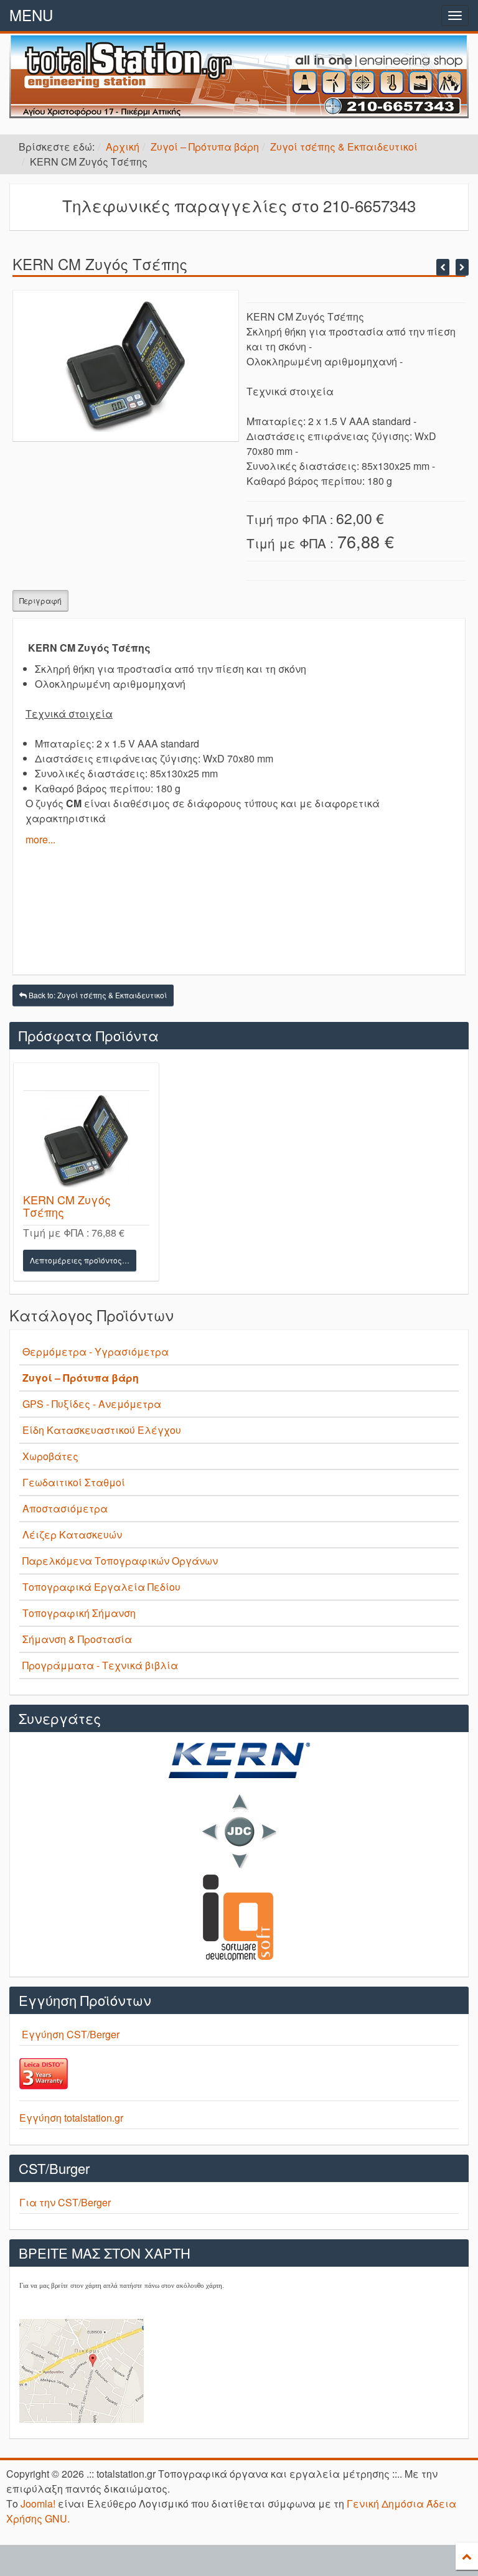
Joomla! (38, 2503)
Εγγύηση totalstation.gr (71, 2118)
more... (40, 839)
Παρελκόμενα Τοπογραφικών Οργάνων (120, 1561)
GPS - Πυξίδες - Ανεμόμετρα (92, 1404)
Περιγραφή (40, 600)
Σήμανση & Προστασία (77, 1639)
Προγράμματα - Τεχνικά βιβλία (100, 1665)
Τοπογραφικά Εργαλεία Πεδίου (101, 1587)
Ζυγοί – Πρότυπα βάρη (205, 147)
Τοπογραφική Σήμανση (79, 1613)
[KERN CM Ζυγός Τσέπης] (86, 1141)
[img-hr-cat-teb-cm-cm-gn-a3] (126, 364)
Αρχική (123, 147)
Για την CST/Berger (65, 2202)
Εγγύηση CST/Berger (71, 2034)
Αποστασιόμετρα (65, 1508)
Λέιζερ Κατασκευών (72, 1534)
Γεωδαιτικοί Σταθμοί (74, 1482)
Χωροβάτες (50, 1456)
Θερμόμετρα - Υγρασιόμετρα (96, 1351)
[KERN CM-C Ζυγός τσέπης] (462, 267)
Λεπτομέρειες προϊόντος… (80, 1260)
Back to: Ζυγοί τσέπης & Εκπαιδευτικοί (97, 995)
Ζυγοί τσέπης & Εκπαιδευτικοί (344, 147)
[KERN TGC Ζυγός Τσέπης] (443, 267)
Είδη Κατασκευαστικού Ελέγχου (102, 1430)
